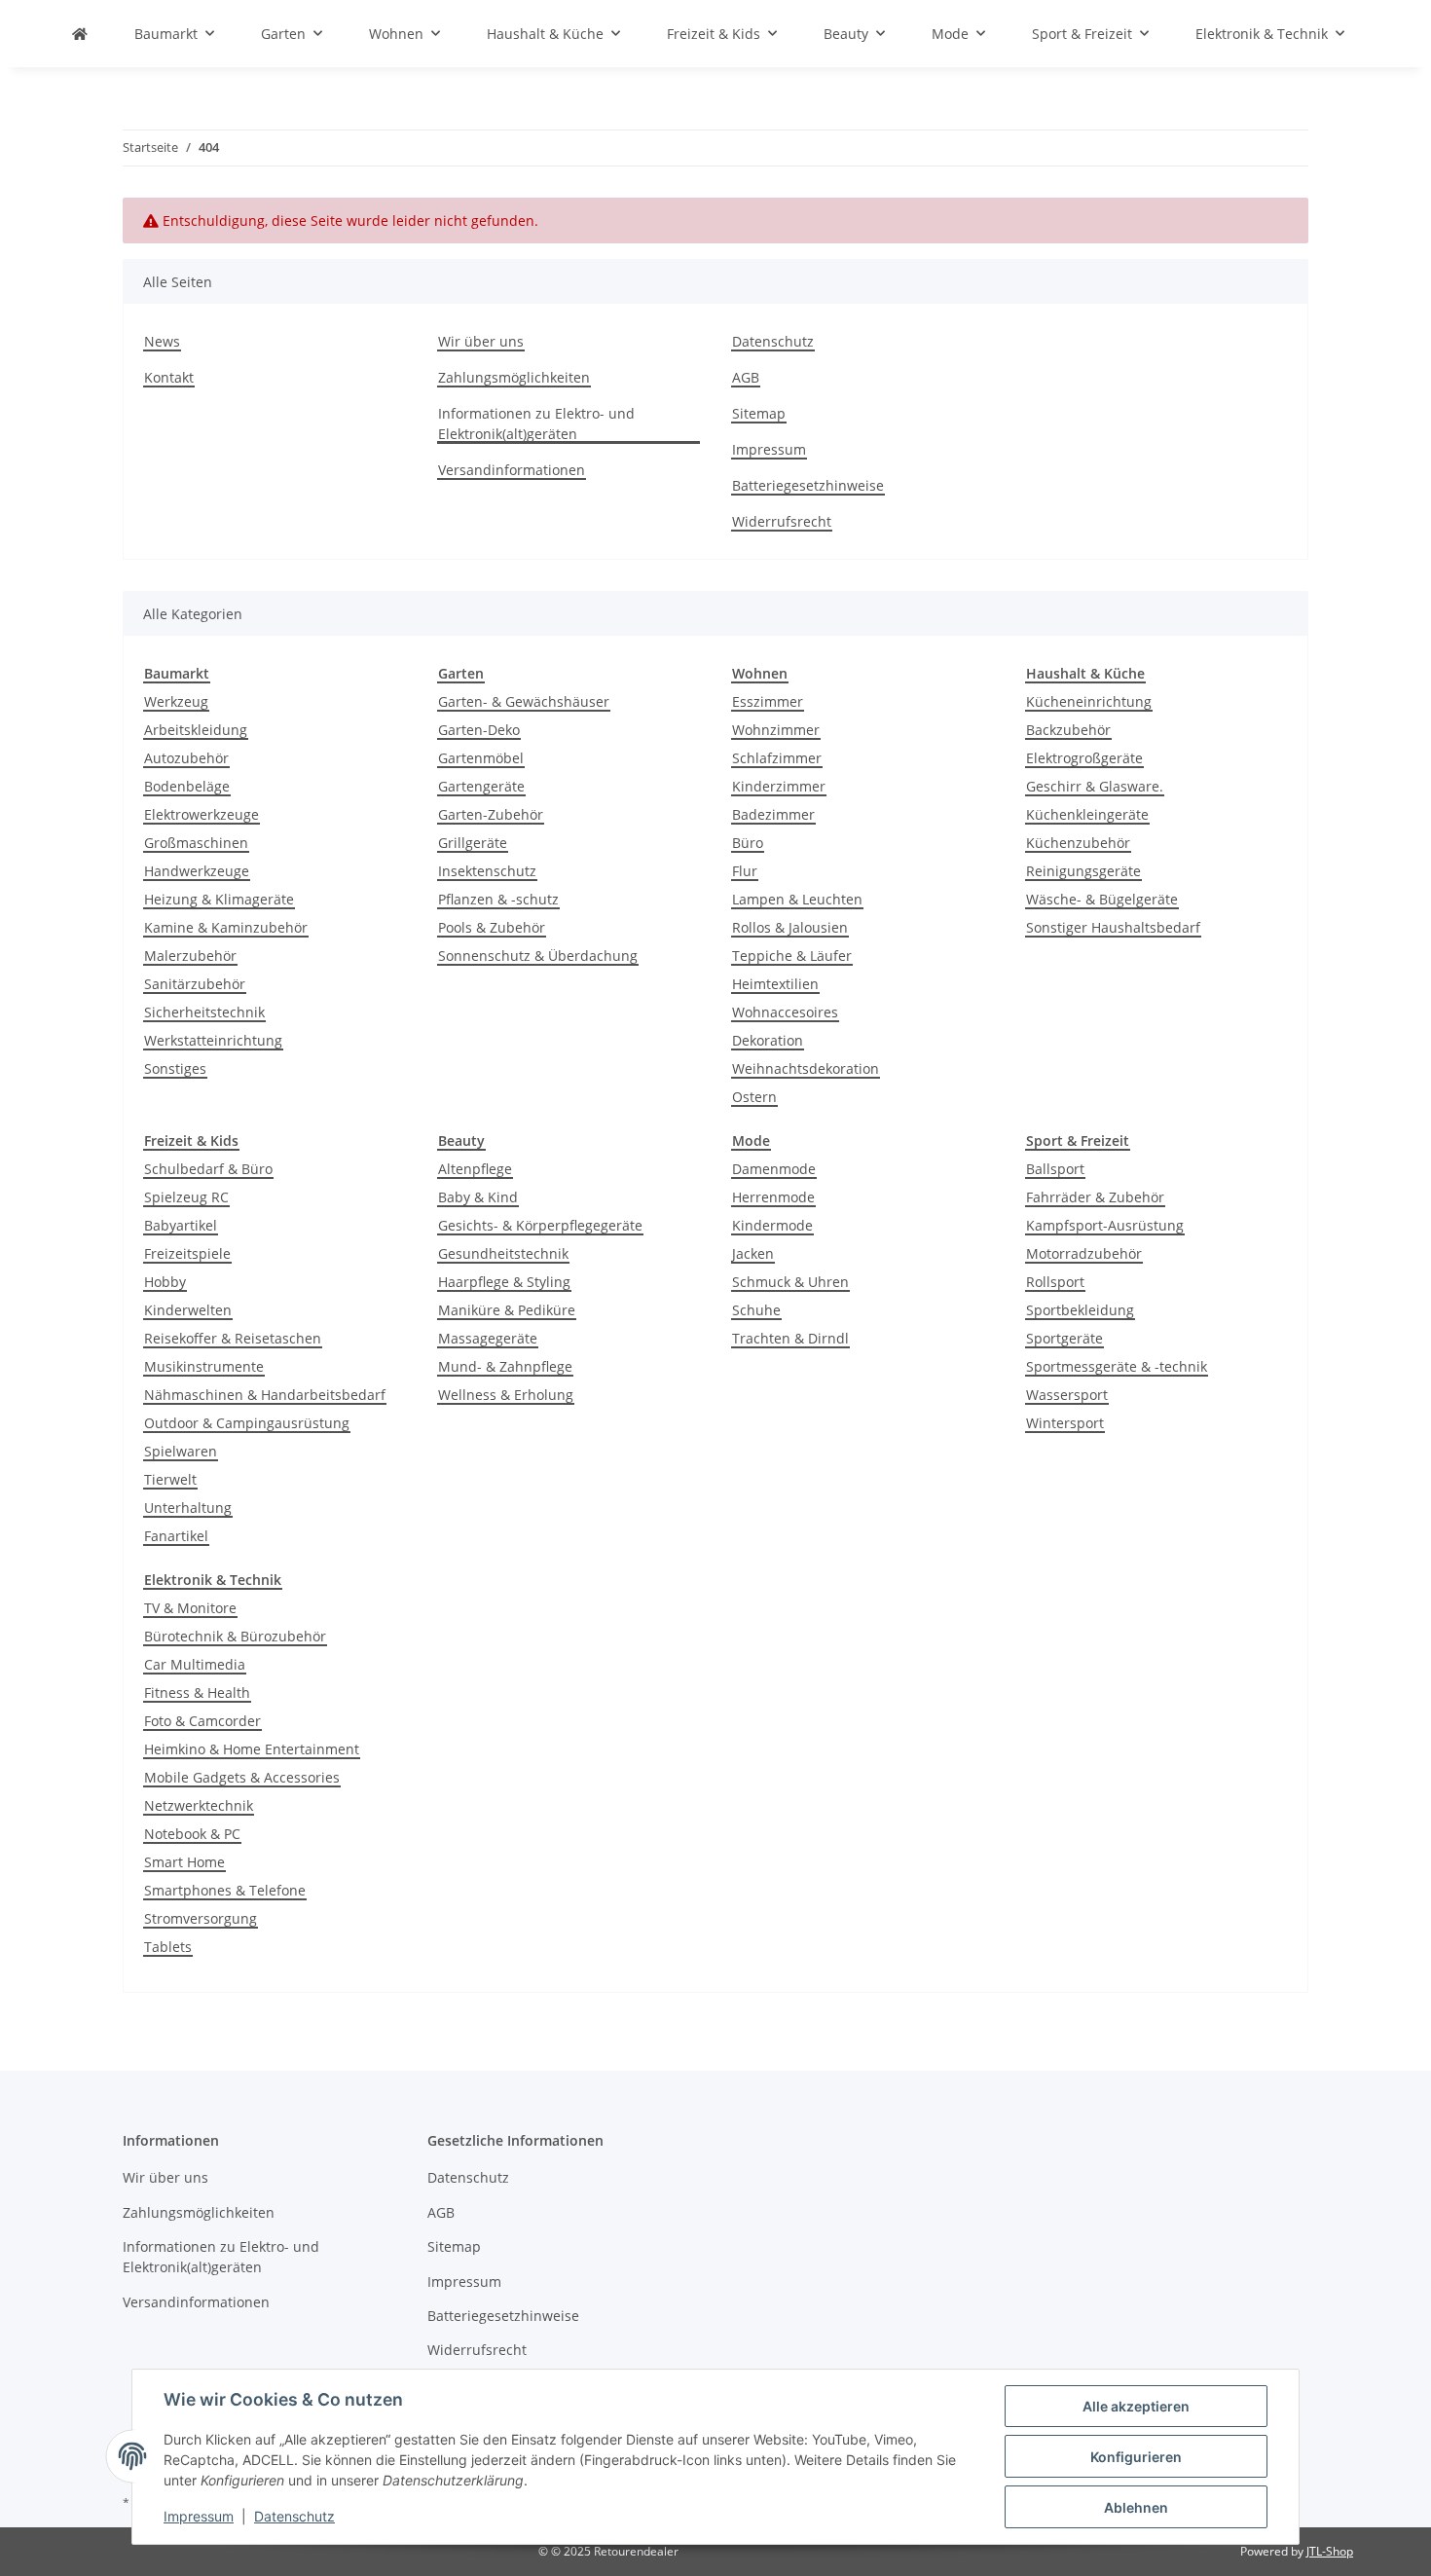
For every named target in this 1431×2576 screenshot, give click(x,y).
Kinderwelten (188, 1310)
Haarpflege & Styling (504, 1282)
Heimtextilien (775, 984)
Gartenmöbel (481, 758)
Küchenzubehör (1078, 843)
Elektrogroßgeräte (1084, 758)
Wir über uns (481, 341)
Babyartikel (181, 1225)
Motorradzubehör (1084, 1253)
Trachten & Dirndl (790, 1338)
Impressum (199, 2516)
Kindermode (772, 1225)
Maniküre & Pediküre (507, 1310)
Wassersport (1067, 1395)
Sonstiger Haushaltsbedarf (1113, 927)
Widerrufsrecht (782, 521)
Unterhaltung (188, 1508)
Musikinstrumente (204, 1366)
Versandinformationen (512, 470)
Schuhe (756, 1310)
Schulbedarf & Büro (208, 1169)
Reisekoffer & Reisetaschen (233, 1338)
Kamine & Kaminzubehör (226, 927)
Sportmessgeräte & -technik (1117, 1366)
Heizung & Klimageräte (219, 899)
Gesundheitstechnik (503, 1253)
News (162, 341)
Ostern (754, 1097)
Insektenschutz (487, 871)
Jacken (753, 1253)
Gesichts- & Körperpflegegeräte (540, 1225)
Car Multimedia (195, 1664)
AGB (746, 377)
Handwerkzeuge (197, 871)
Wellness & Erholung (506, 1395)
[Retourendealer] (80, 34)
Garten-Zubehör (491, 814)
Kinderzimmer (779, 786)
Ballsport (1055, 1169)
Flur (745, 871)
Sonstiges (175, 1068)
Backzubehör (1068, 730)
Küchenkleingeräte (1087, 814)
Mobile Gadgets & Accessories (242, 1777)
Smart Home (184, 1862)
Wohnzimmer (776, 730)
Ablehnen (1136, 2507)
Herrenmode (773, 1197)
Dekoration (768, 1040)
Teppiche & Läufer (792, 956)
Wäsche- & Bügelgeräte (1102, 899)
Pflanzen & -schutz (498, 899)
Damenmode (774, 1169)
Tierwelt (170, 1479)
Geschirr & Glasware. (1095, 786)
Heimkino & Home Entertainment (252, 1749)
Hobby (165, 1282)
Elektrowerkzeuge (202, 814)
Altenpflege (475, 1169)
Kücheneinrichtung (1089, 701)
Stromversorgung (201, 1918)
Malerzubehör (190, 956)
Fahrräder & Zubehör (1095, 1197)
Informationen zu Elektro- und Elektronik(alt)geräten (536, 423)
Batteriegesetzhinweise (808, 485)
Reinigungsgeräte (1083, 871)
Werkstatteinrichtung (213, 1040)
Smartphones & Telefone (225, 1890)
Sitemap (759, 413)
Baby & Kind (478, 1197)
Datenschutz (294, 2516)
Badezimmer (773, 814)
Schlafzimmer (777, 758)
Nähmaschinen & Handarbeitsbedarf (265, 1395)
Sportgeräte (1064, 1338)
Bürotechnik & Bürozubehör (235, 1636)
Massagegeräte (488, 1338)
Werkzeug (176, 701)
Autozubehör (186, 758)
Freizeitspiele (187, 1253)
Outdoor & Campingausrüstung (247, 1423)
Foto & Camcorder (202, 1721)
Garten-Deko (479, 730)
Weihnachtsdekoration (806, 1068)
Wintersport (1065, 1423)
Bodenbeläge (187, 786)
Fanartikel (176, 1536)
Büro (748, 843)
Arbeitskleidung (196, 730)
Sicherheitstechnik (204, 1012)
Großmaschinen (196, 843)
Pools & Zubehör (492, 927)
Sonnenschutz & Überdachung (538, 956)
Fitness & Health (197, 1693)
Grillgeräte (473, 843)
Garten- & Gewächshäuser (524, 701)
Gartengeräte (481, 786)
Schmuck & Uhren (790, 1282)
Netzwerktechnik (199, 1805)
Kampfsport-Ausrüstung (1105, 1225)
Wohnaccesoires (785, 1012)
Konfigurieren (1136, 2457)
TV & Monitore (190, 1608)
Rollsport (1055, 1282)
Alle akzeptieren (1136, 2406)
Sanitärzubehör (195, 984)
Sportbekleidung (1080, 1310)
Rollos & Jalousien (790, 927)
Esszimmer (768, 701)
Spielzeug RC (186, 1197)
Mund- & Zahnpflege (505, 1366)
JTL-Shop (1330, 2551)
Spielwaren (181, 1451)
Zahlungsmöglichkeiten (514, 377)
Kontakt (169, 377)
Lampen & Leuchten (797, 899)
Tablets (168, 1947)
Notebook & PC (192, 1834)
